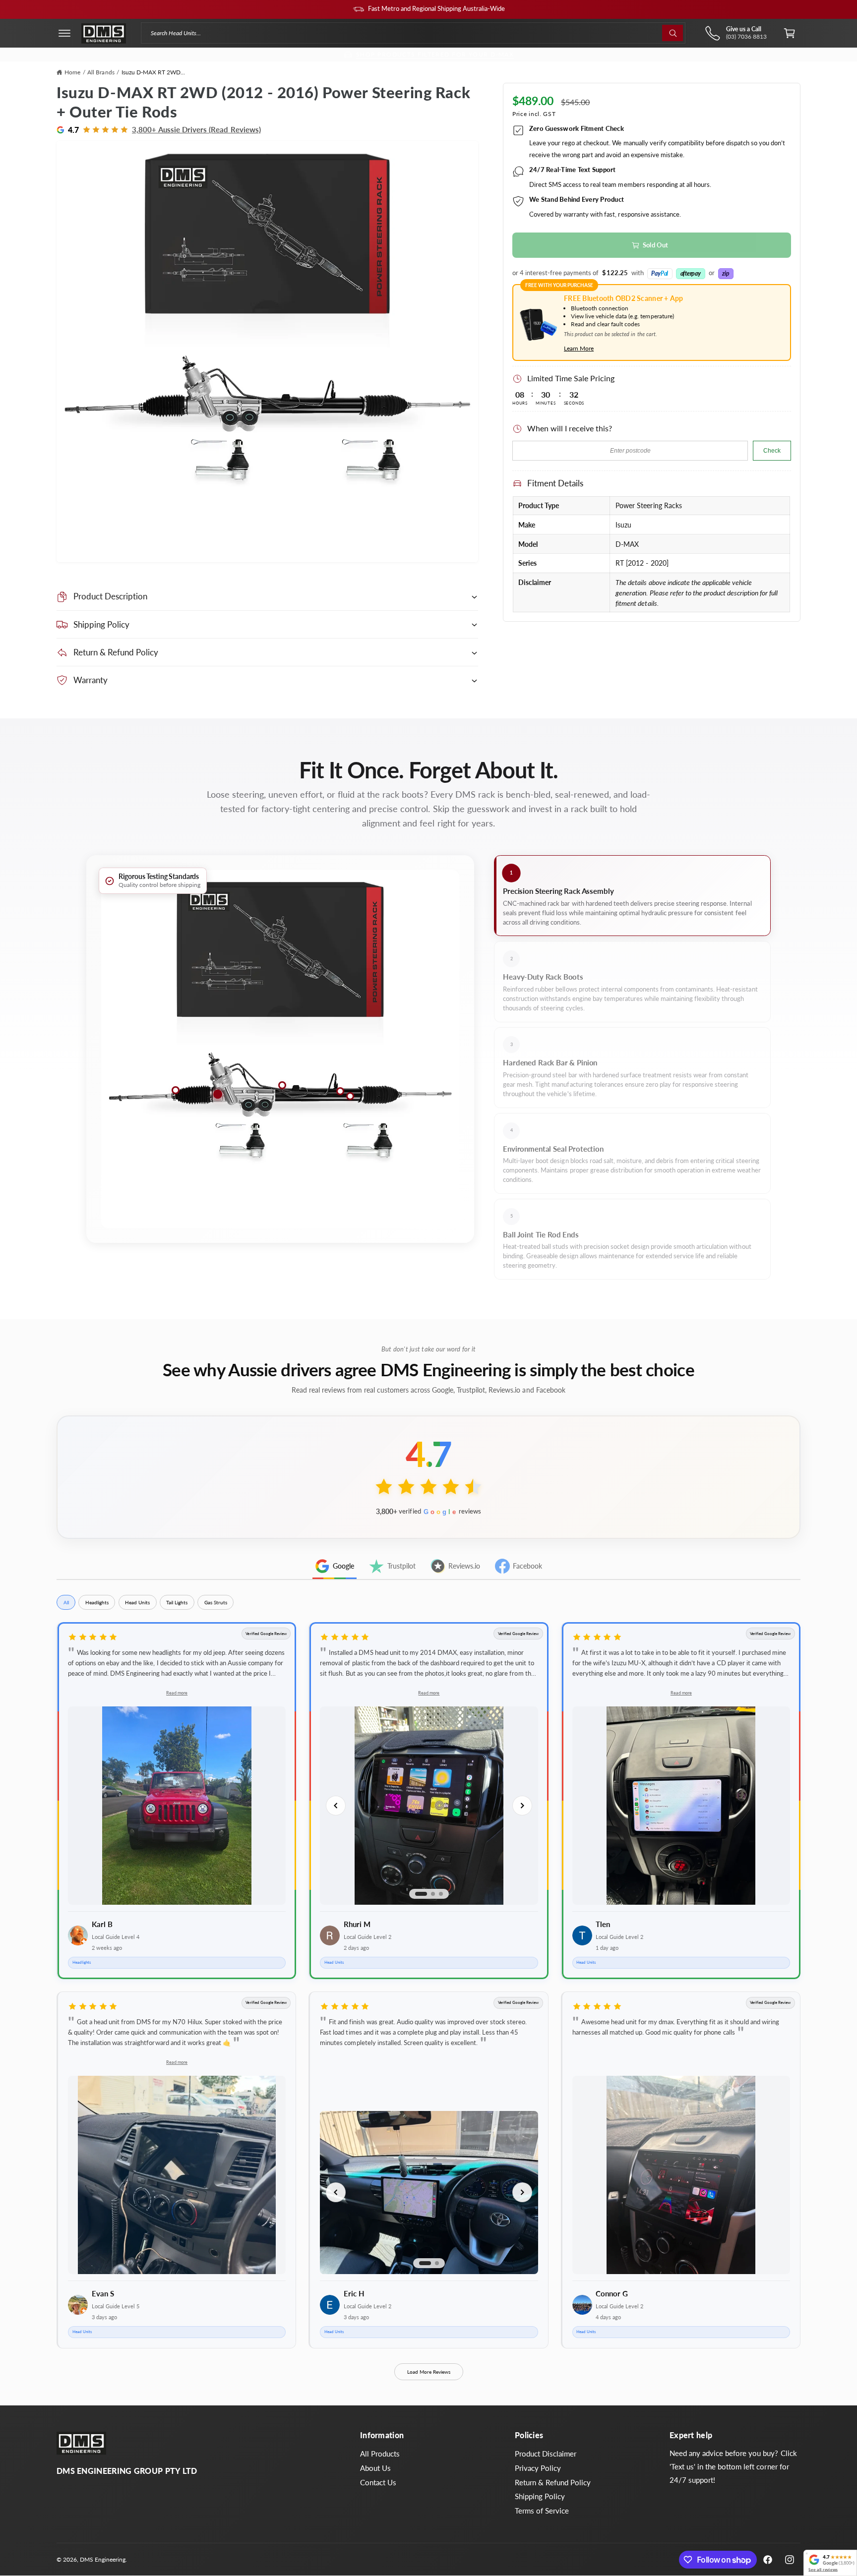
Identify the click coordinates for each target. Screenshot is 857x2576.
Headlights (97, 1602)
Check (772, 451)
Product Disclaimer (546, 2454)
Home (72, 72)
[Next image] (522, 1806)
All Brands (101, 72)
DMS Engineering (103, 2559)
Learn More (579, 348)
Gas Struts (216, 1602)
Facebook (527, 1566)
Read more (177, 1693)
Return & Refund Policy (553, 2482)
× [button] (807, 2553)
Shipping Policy (540, 2496)
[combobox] (413, 33)
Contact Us (378, 2482)
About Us (375, 2468)
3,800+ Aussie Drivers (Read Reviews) (196, 130)
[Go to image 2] (433, 1894)
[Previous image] (336, 1806)
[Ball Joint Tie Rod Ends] (340, 1091)
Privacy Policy (538, 2468)
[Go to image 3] (441, 1894)
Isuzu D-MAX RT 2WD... (153, 72)
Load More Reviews (429, 2372)
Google (343, 1566)
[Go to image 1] (421, 1894)
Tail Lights (177, 1602)
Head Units (137, 1602)
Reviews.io (464, 1566)
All (66, 1602)
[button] (64, 33)
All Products (380, 2454)
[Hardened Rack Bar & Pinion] (282, 1085)
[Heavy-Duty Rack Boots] (176, 1090)
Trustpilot (401, 1566)
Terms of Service (542, 2511)
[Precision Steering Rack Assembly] (218, 1094)
